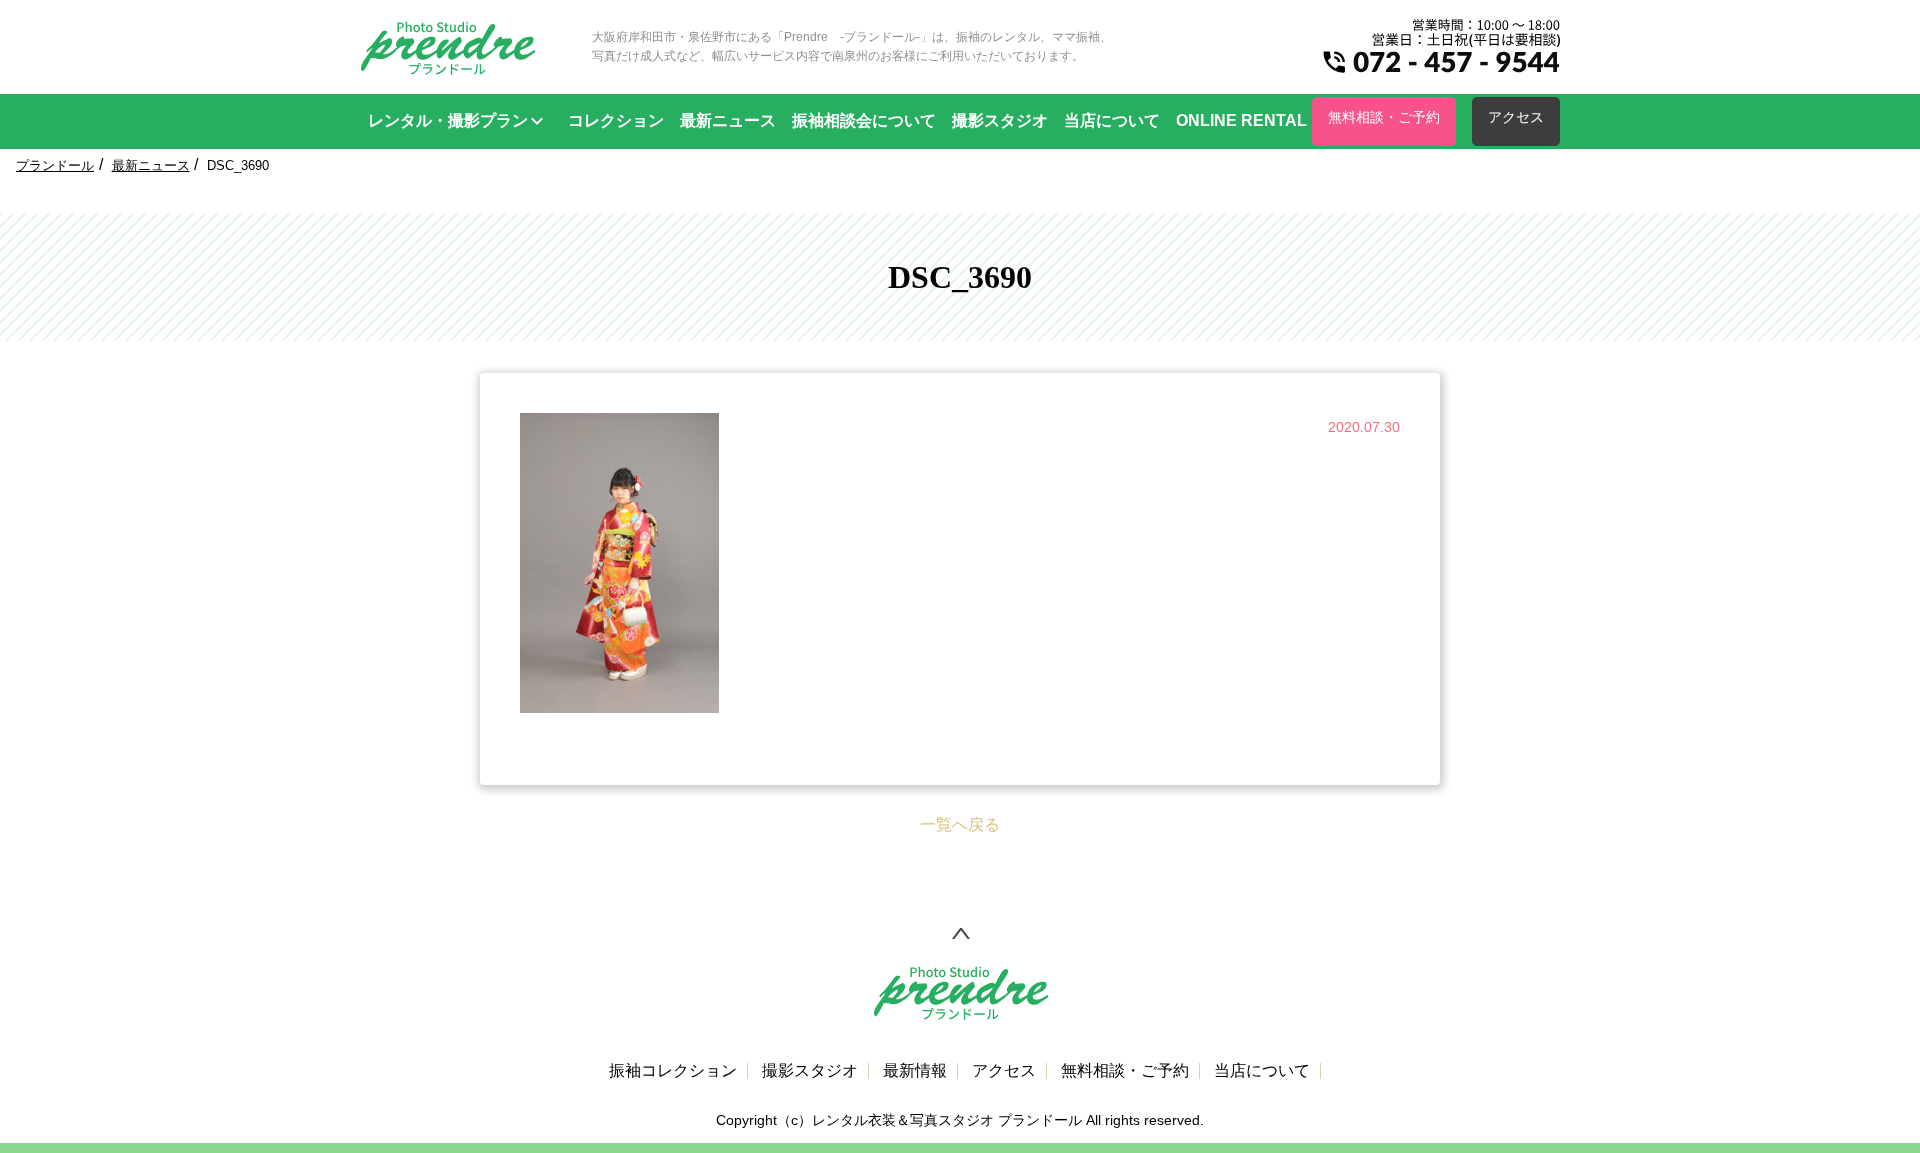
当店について (1112, 120)
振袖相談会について (864, 120)
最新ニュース (728, 120)
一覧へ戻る (960, 824)
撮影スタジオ (1000, 120)
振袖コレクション (673, 1071)
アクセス (1516, 117)
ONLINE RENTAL (1241, 120)
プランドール (55, 165)
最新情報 (915, 1071)
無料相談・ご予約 (1384, 117)
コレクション (616, 120)
